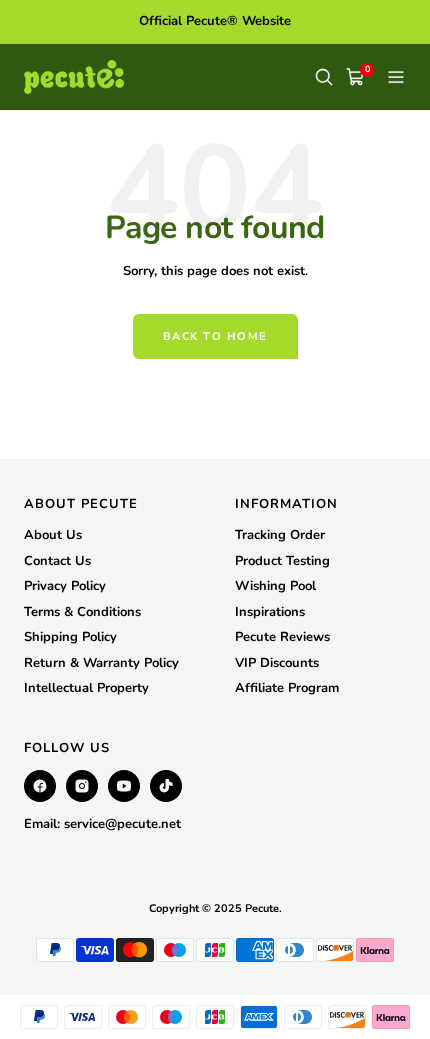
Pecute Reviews (282, 637)
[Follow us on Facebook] (40, 786)
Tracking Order (280, 535)
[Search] (324, 77)
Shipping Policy (70, 637)
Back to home (215, 336)
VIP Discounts (277, 663)
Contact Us (57, 561)
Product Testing (282, 561)
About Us (53, 535)
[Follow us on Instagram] (82, 786)
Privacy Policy (65, 586)
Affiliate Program (287, 688)
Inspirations (270, 612)
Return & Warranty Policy (101, 663)
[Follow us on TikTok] (166, 786)
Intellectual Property (86, 688)
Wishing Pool (275, 586)
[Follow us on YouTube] (124, 786)
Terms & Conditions (82, 612)
